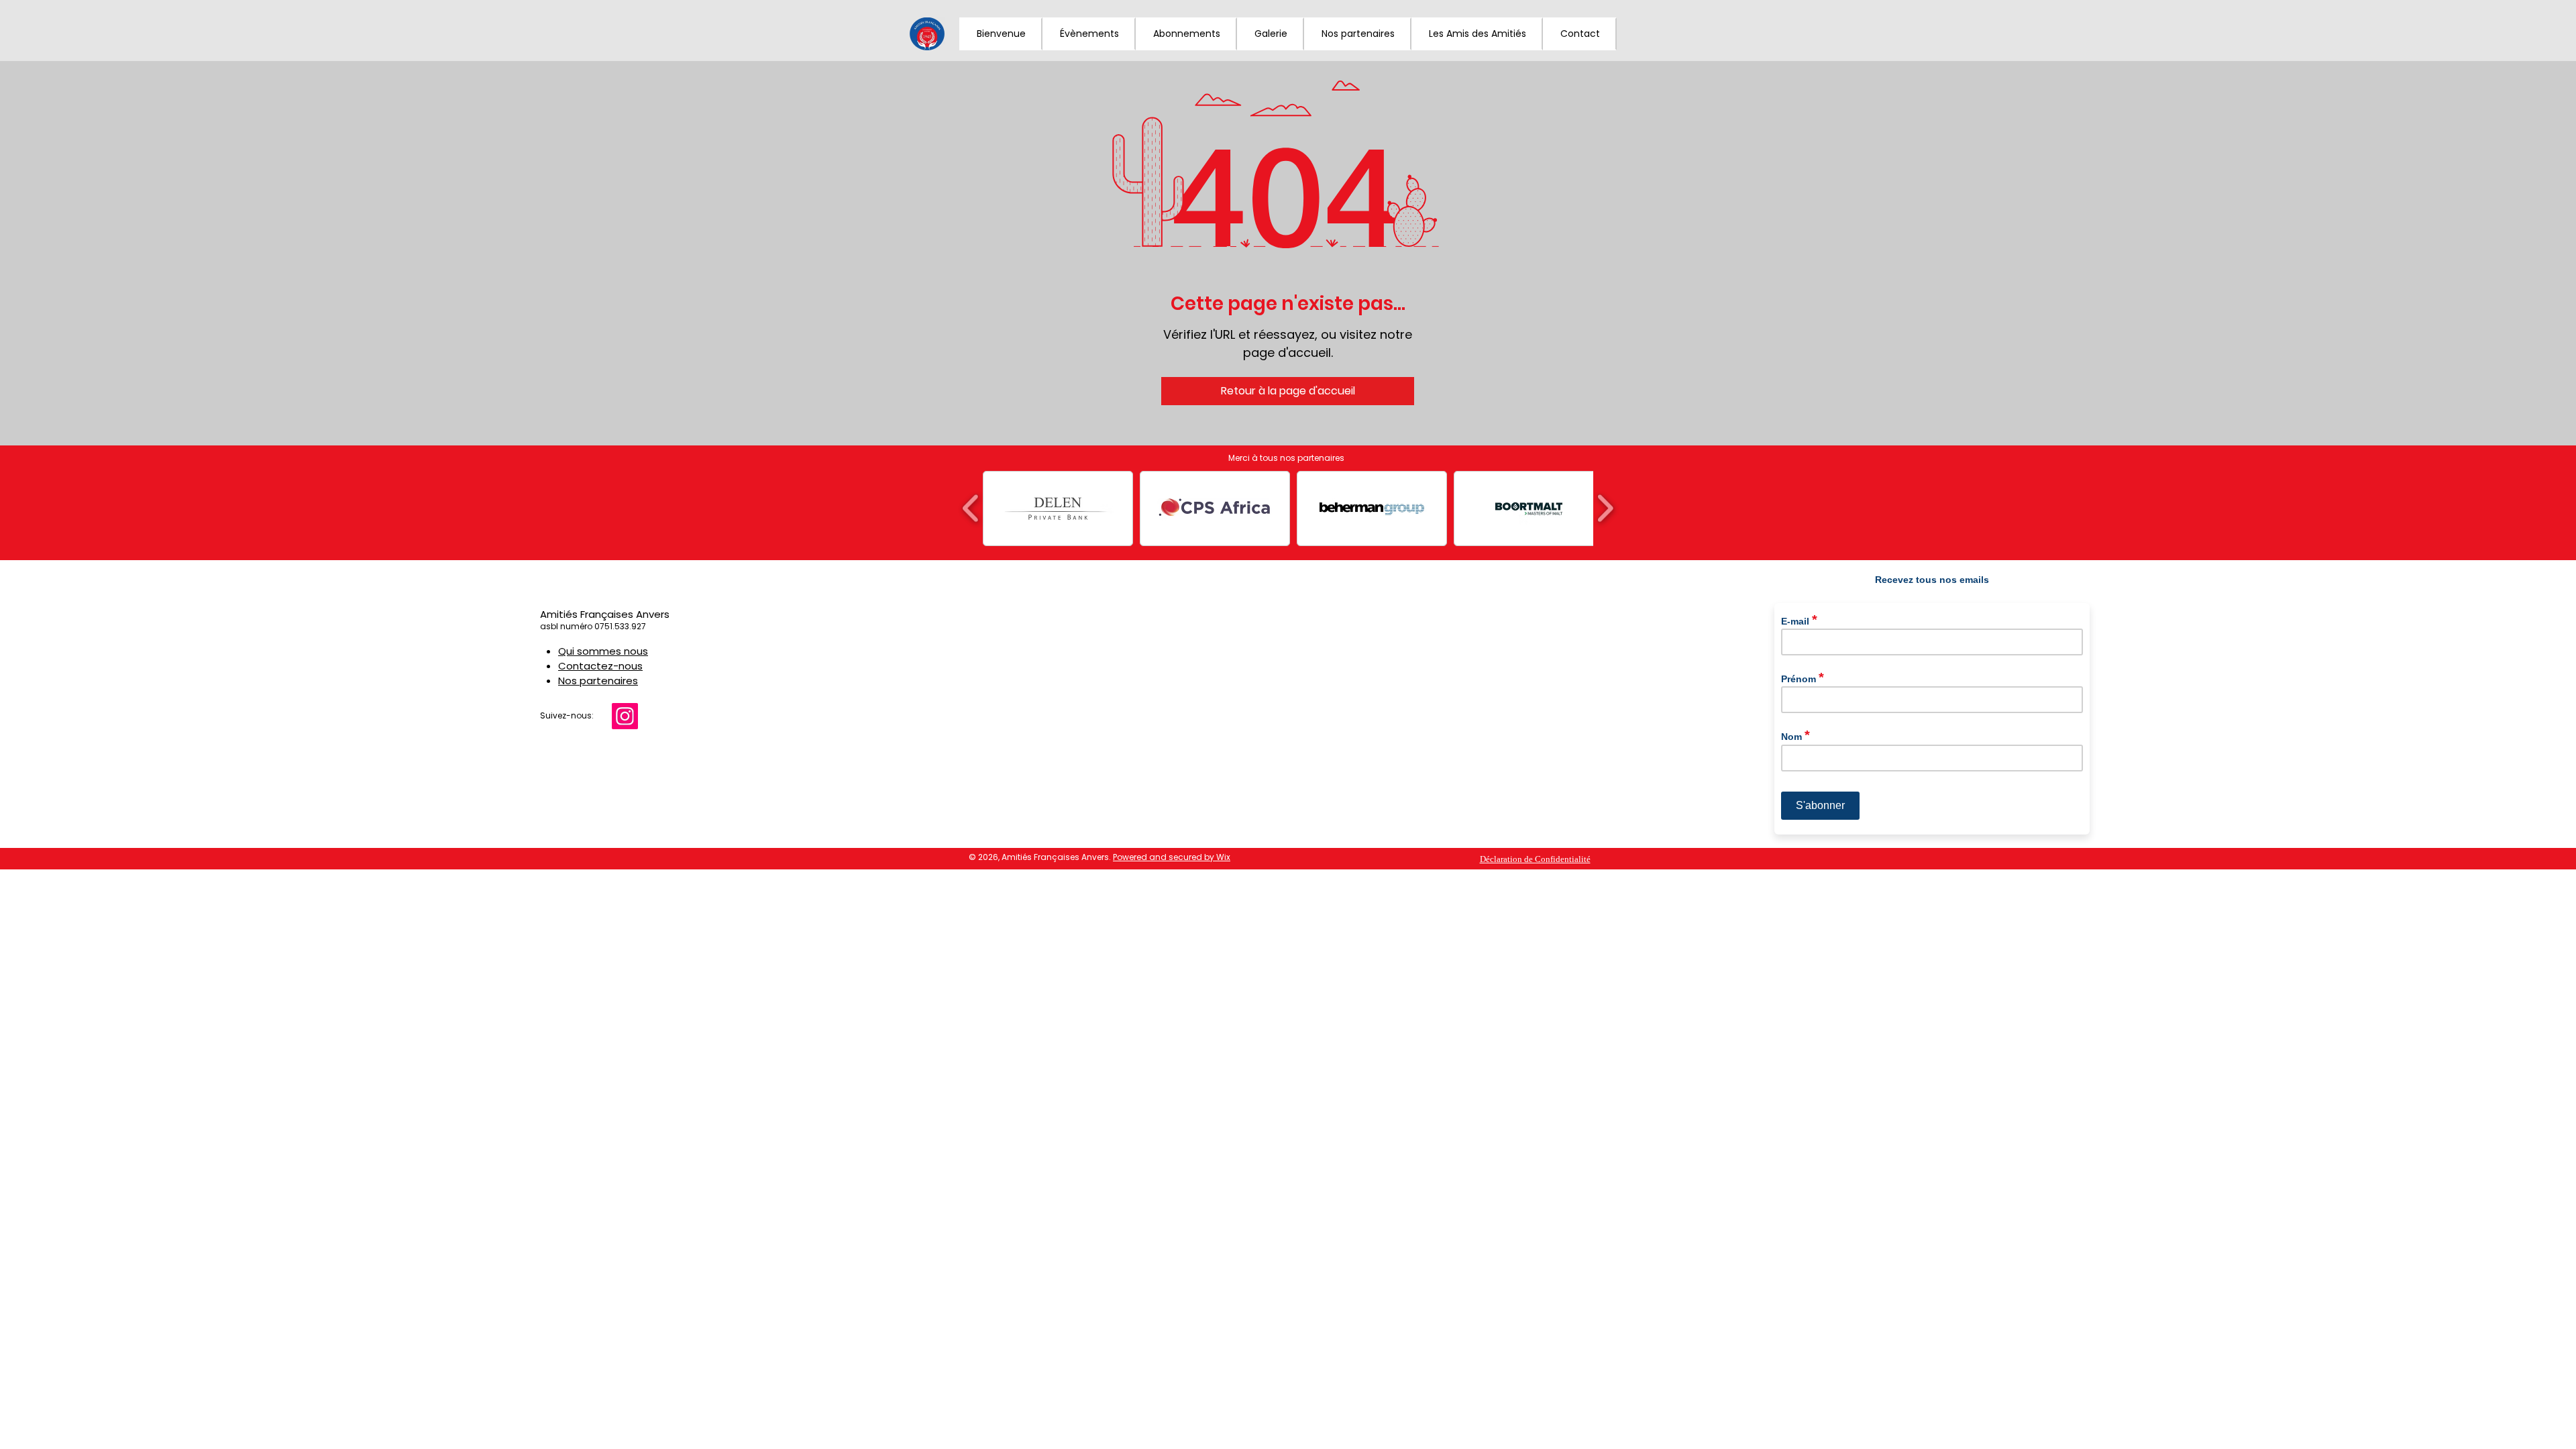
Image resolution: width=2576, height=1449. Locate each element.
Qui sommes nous (603, 651)
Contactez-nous (600, 666)
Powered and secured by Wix (1172, 857)
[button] (1271, 34)
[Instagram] (625, 716)
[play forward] (1605, 508)
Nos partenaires (598, 681)
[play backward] (971, 508)
